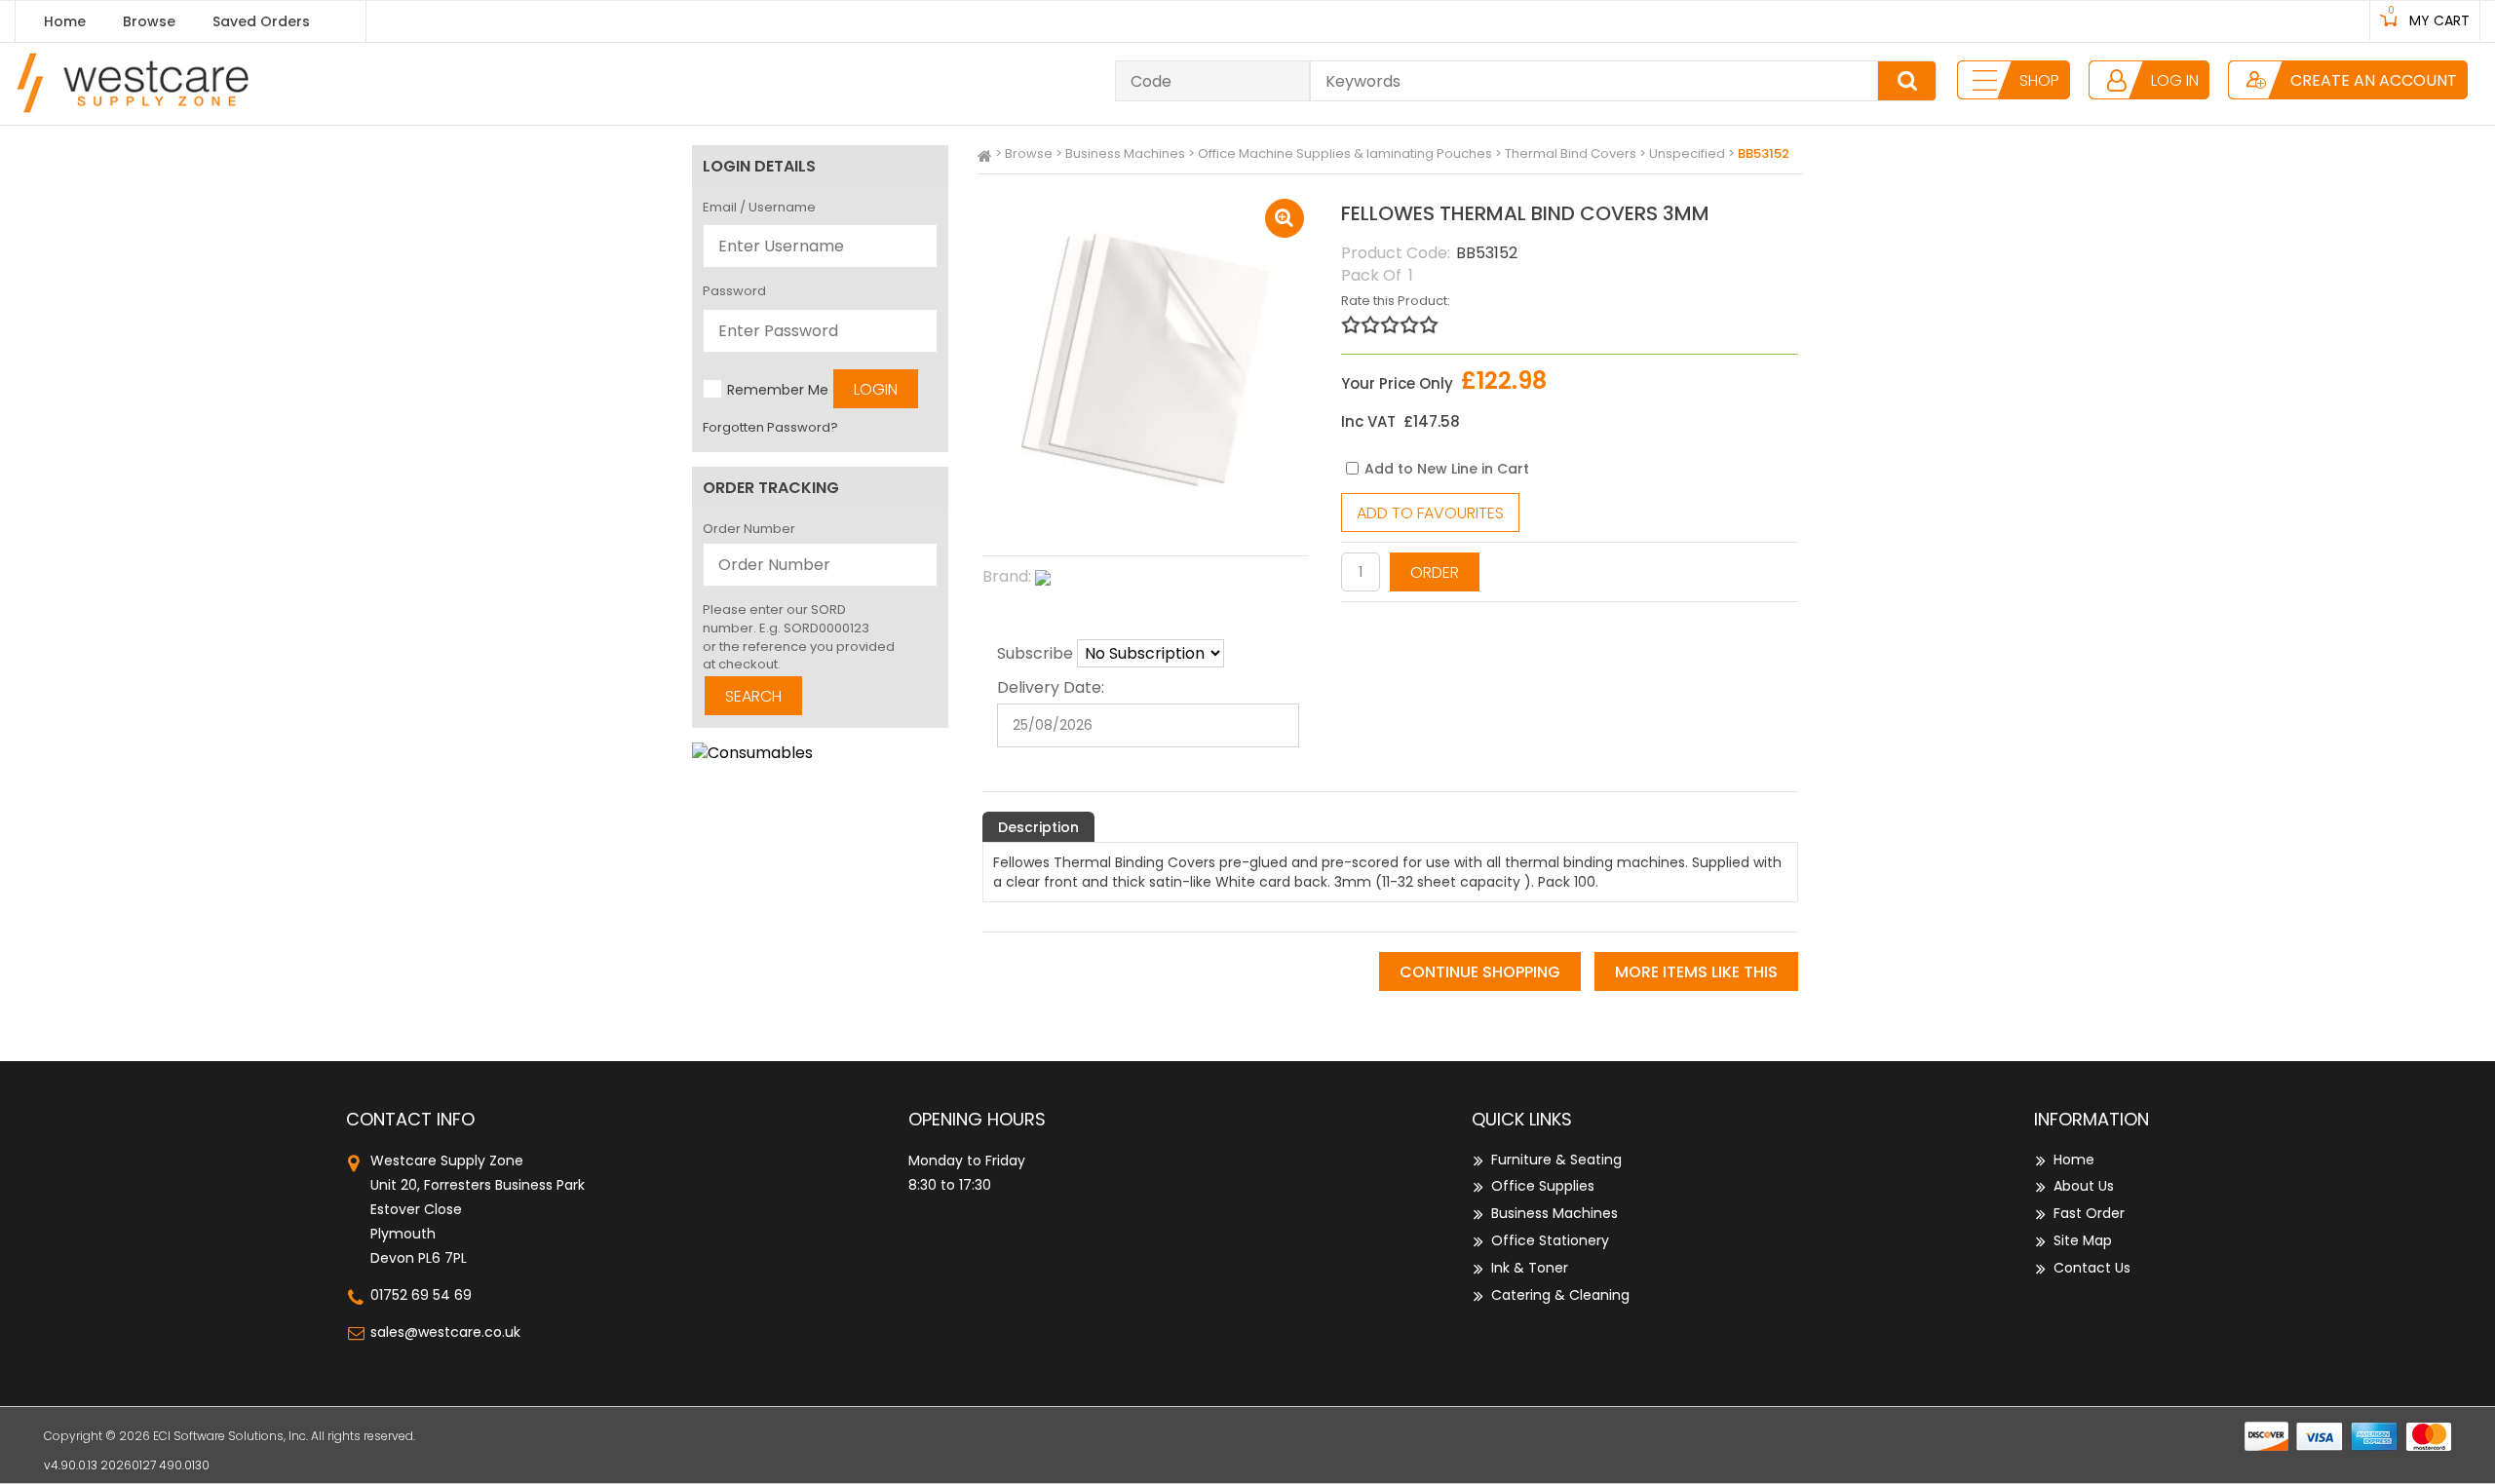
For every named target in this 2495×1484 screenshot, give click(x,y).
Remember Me (778, 389)
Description (1038, 827)
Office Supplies (1543, 1186)
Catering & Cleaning (1560, 1295)
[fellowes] (1146, 577)
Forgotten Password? (770, 427)
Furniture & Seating (1556, 1160)
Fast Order (2089, 1213)
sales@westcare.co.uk (445, 1332)
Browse (149, 21)
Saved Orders (261, 21)
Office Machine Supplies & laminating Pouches (1345, 153)
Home (65, 21)
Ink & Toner (1530, 1268)
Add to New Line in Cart (1447, 469)
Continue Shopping (1480, 972)
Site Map (2083, 1240)
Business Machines (1125, 153)
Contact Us (2092, 1268)
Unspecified (1687, 153)
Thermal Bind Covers (1571, 153)
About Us (2084, 1186)
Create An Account (2374, 80)
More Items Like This (1696, 972)
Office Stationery (1550, 1240)
